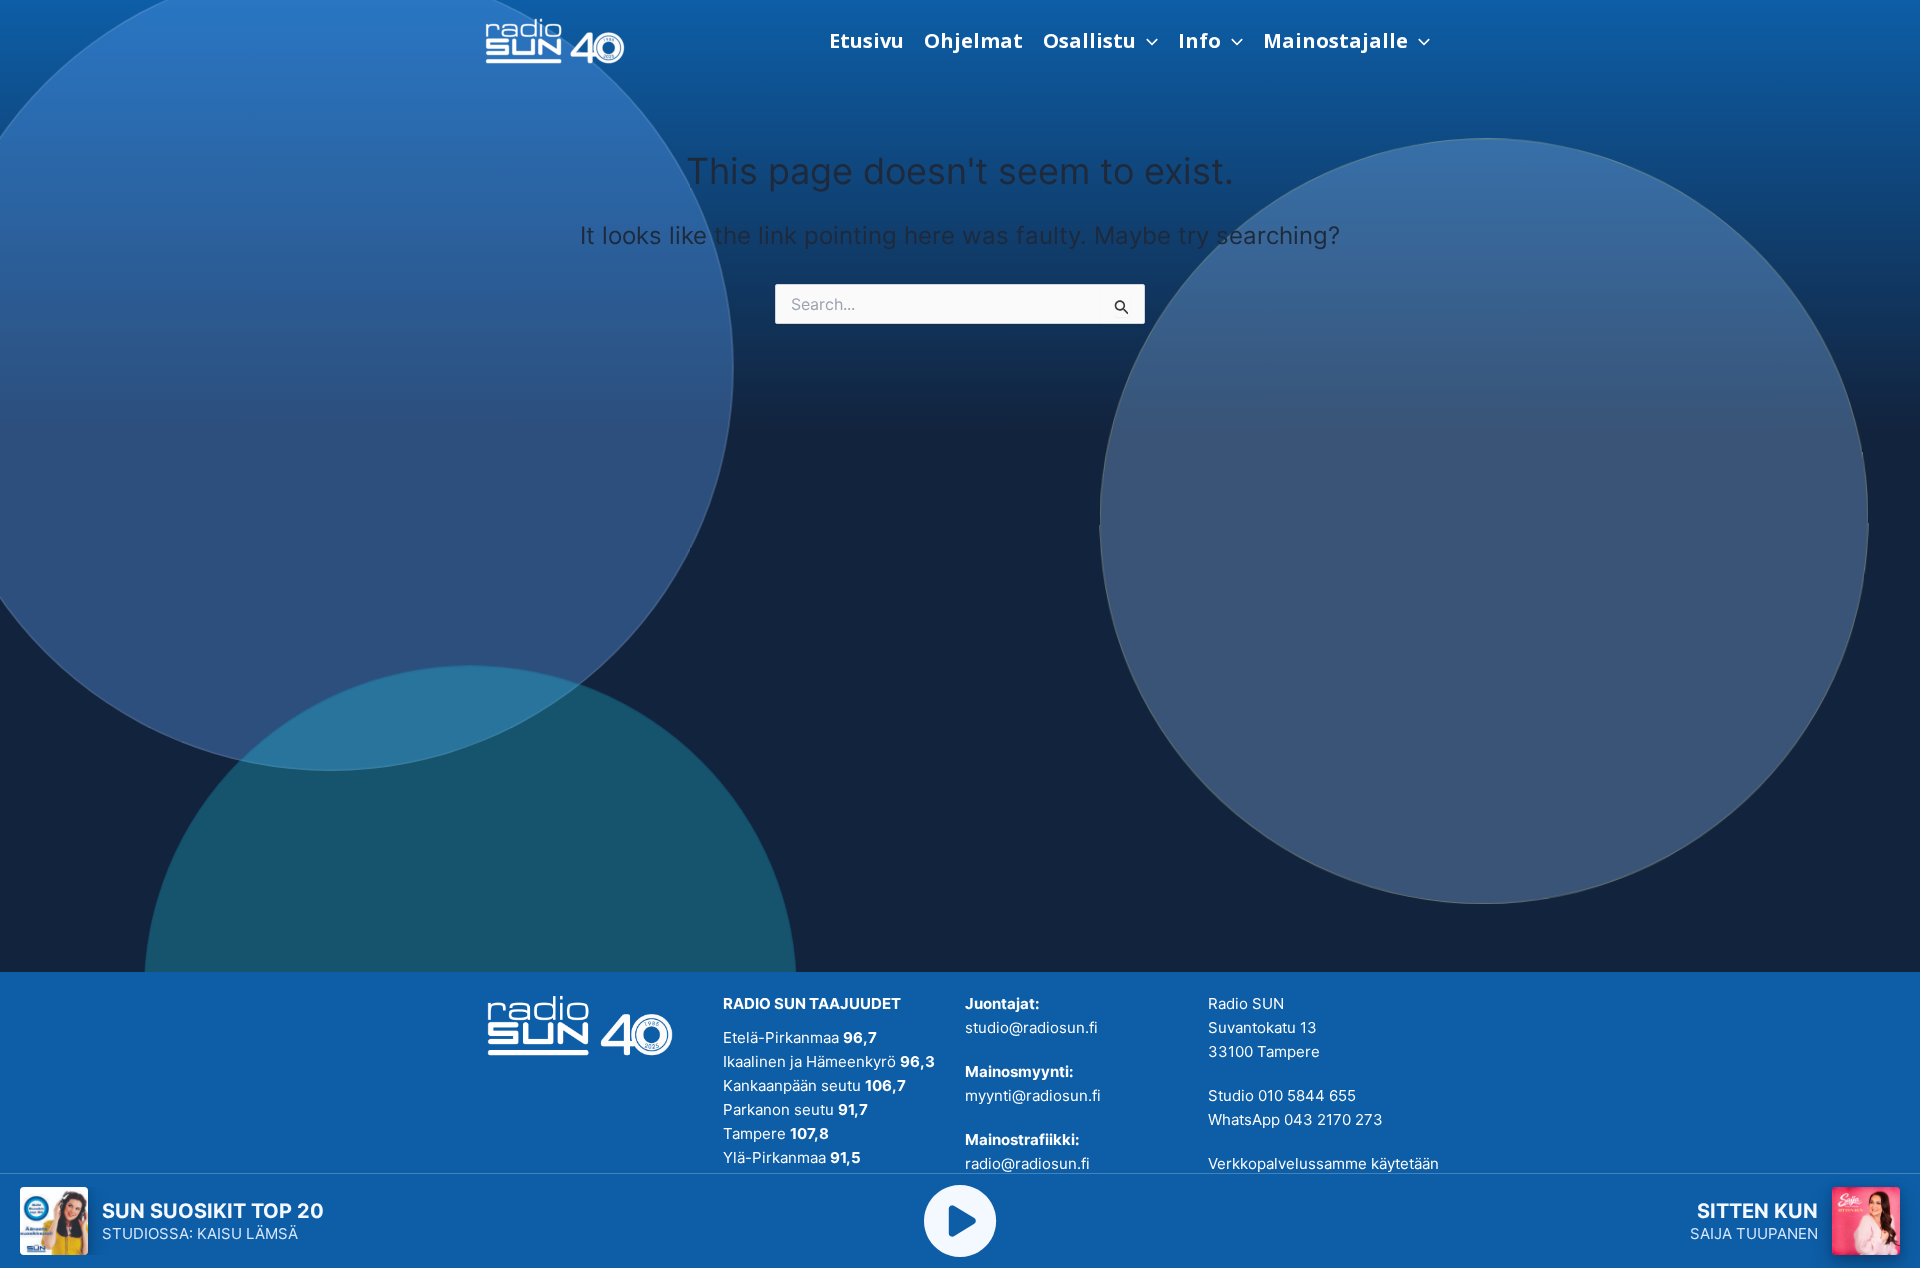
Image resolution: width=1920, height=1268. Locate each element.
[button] (1100, 41)
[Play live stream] (960, 1221)
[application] (1147, 41)
